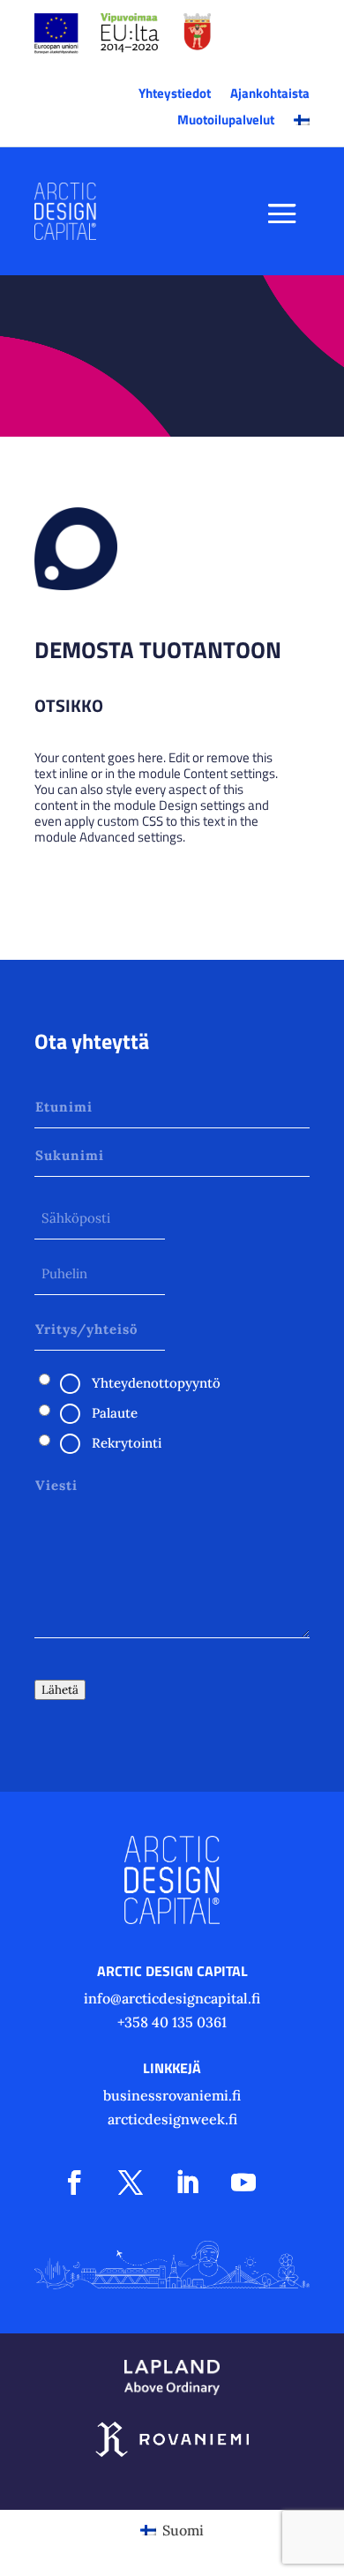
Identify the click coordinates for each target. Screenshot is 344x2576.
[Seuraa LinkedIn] (187, 2183)
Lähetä (60, 1690)
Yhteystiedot (175, 95)
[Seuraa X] (131, 2183)
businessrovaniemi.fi (172, 2095)
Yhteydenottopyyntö (156, 1383)
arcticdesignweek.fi (172, 2119)
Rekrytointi (127, 1443)
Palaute (115, 1413)
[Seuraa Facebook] (74, 2183)
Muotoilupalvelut (226, 122)
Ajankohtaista (270, 95)
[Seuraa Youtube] (243, 2183)
